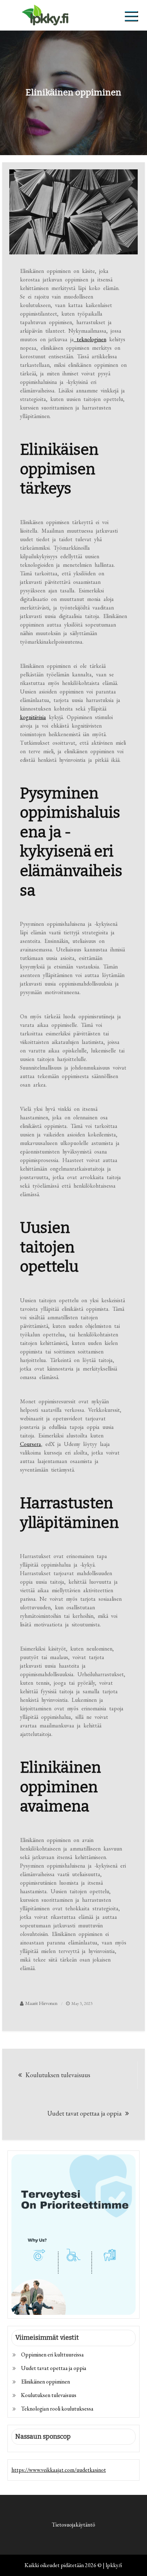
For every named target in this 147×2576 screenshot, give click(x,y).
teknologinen (90, 339)
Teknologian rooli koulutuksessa (57, 2409)
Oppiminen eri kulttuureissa (52, 2355)
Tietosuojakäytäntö (73, 2525)
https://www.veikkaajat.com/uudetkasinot (59, 2470)
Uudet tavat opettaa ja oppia (85, 2113)
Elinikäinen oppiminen (45, 2382)
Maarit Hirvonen (41, 2003)
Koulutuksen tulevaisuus (58, 2075)
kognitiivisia (33, 717)
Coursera (31, 1444)
